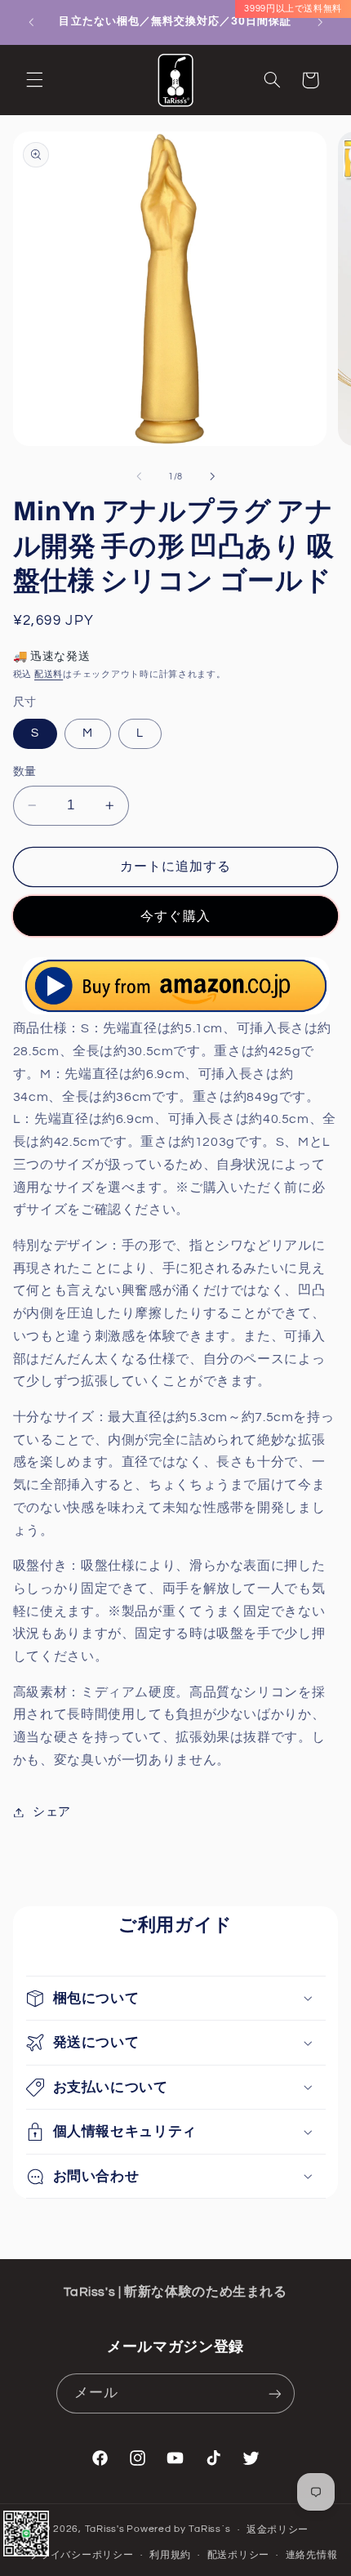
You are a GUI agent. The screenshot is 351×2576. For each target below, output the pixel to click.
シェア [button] (52, 1812)
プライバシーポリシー (81, 2555)
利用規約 (170, 2555)
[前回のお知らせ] (31, 22)
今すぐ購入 (175, 916)
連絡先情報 (312, 2555)
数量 (25, 772)
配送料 (49, 674)
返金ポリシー (278, 2530)
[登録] (274, 2393)
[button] (34, 80)
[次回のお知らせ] (320, 22)
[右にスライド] (212, 476)
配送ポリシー (238, 2555)
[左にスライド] (139, 476)
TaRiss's (105, 2530)
